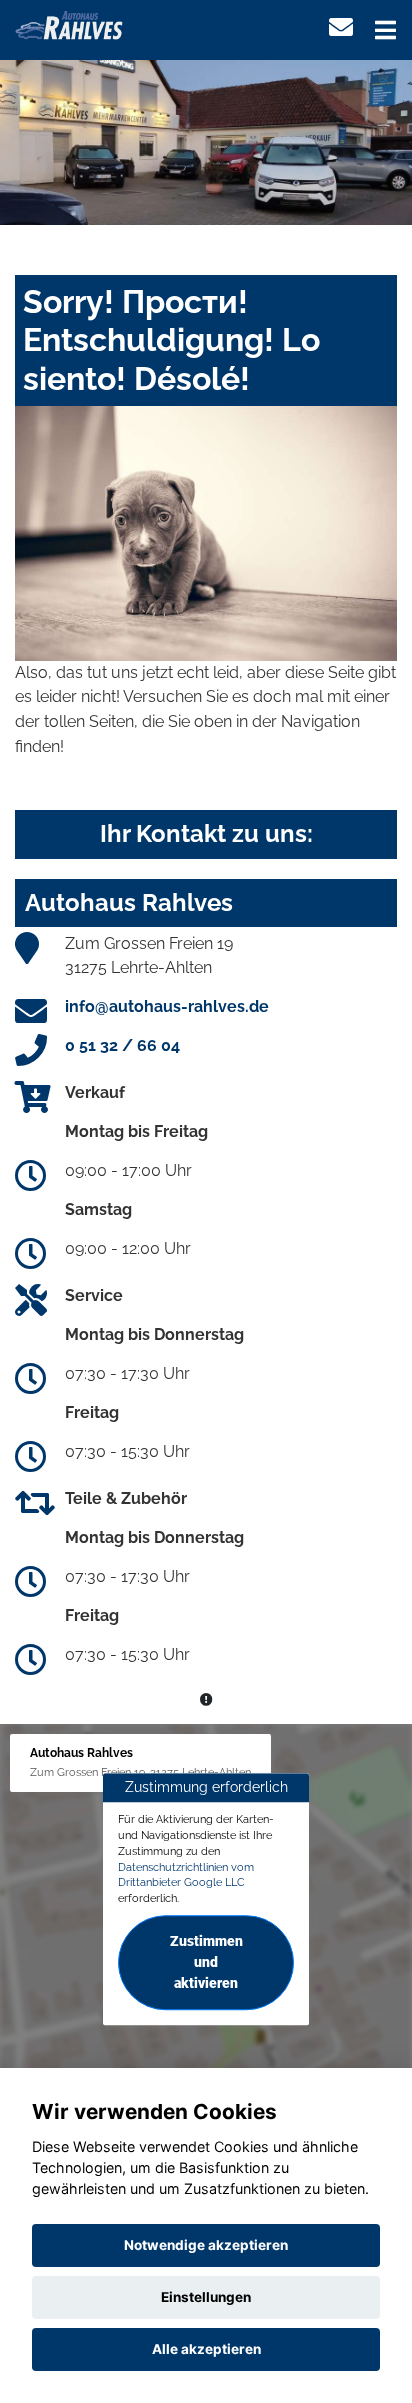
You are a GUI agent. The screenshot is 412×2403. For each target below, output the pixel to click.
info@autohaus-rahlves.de (167, 1006)
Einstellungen (206, 2297)
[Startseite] (69, 23)
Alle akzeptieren (206, 2349)
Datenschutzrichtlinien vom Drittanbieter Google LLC (186, 1875)
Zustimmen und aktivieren (206, 1962)
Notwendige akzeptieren (206, 2245)
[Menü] (385, 30)
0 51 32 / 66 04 (122, 1045)
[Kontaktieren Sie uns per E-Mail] (341, 27)
